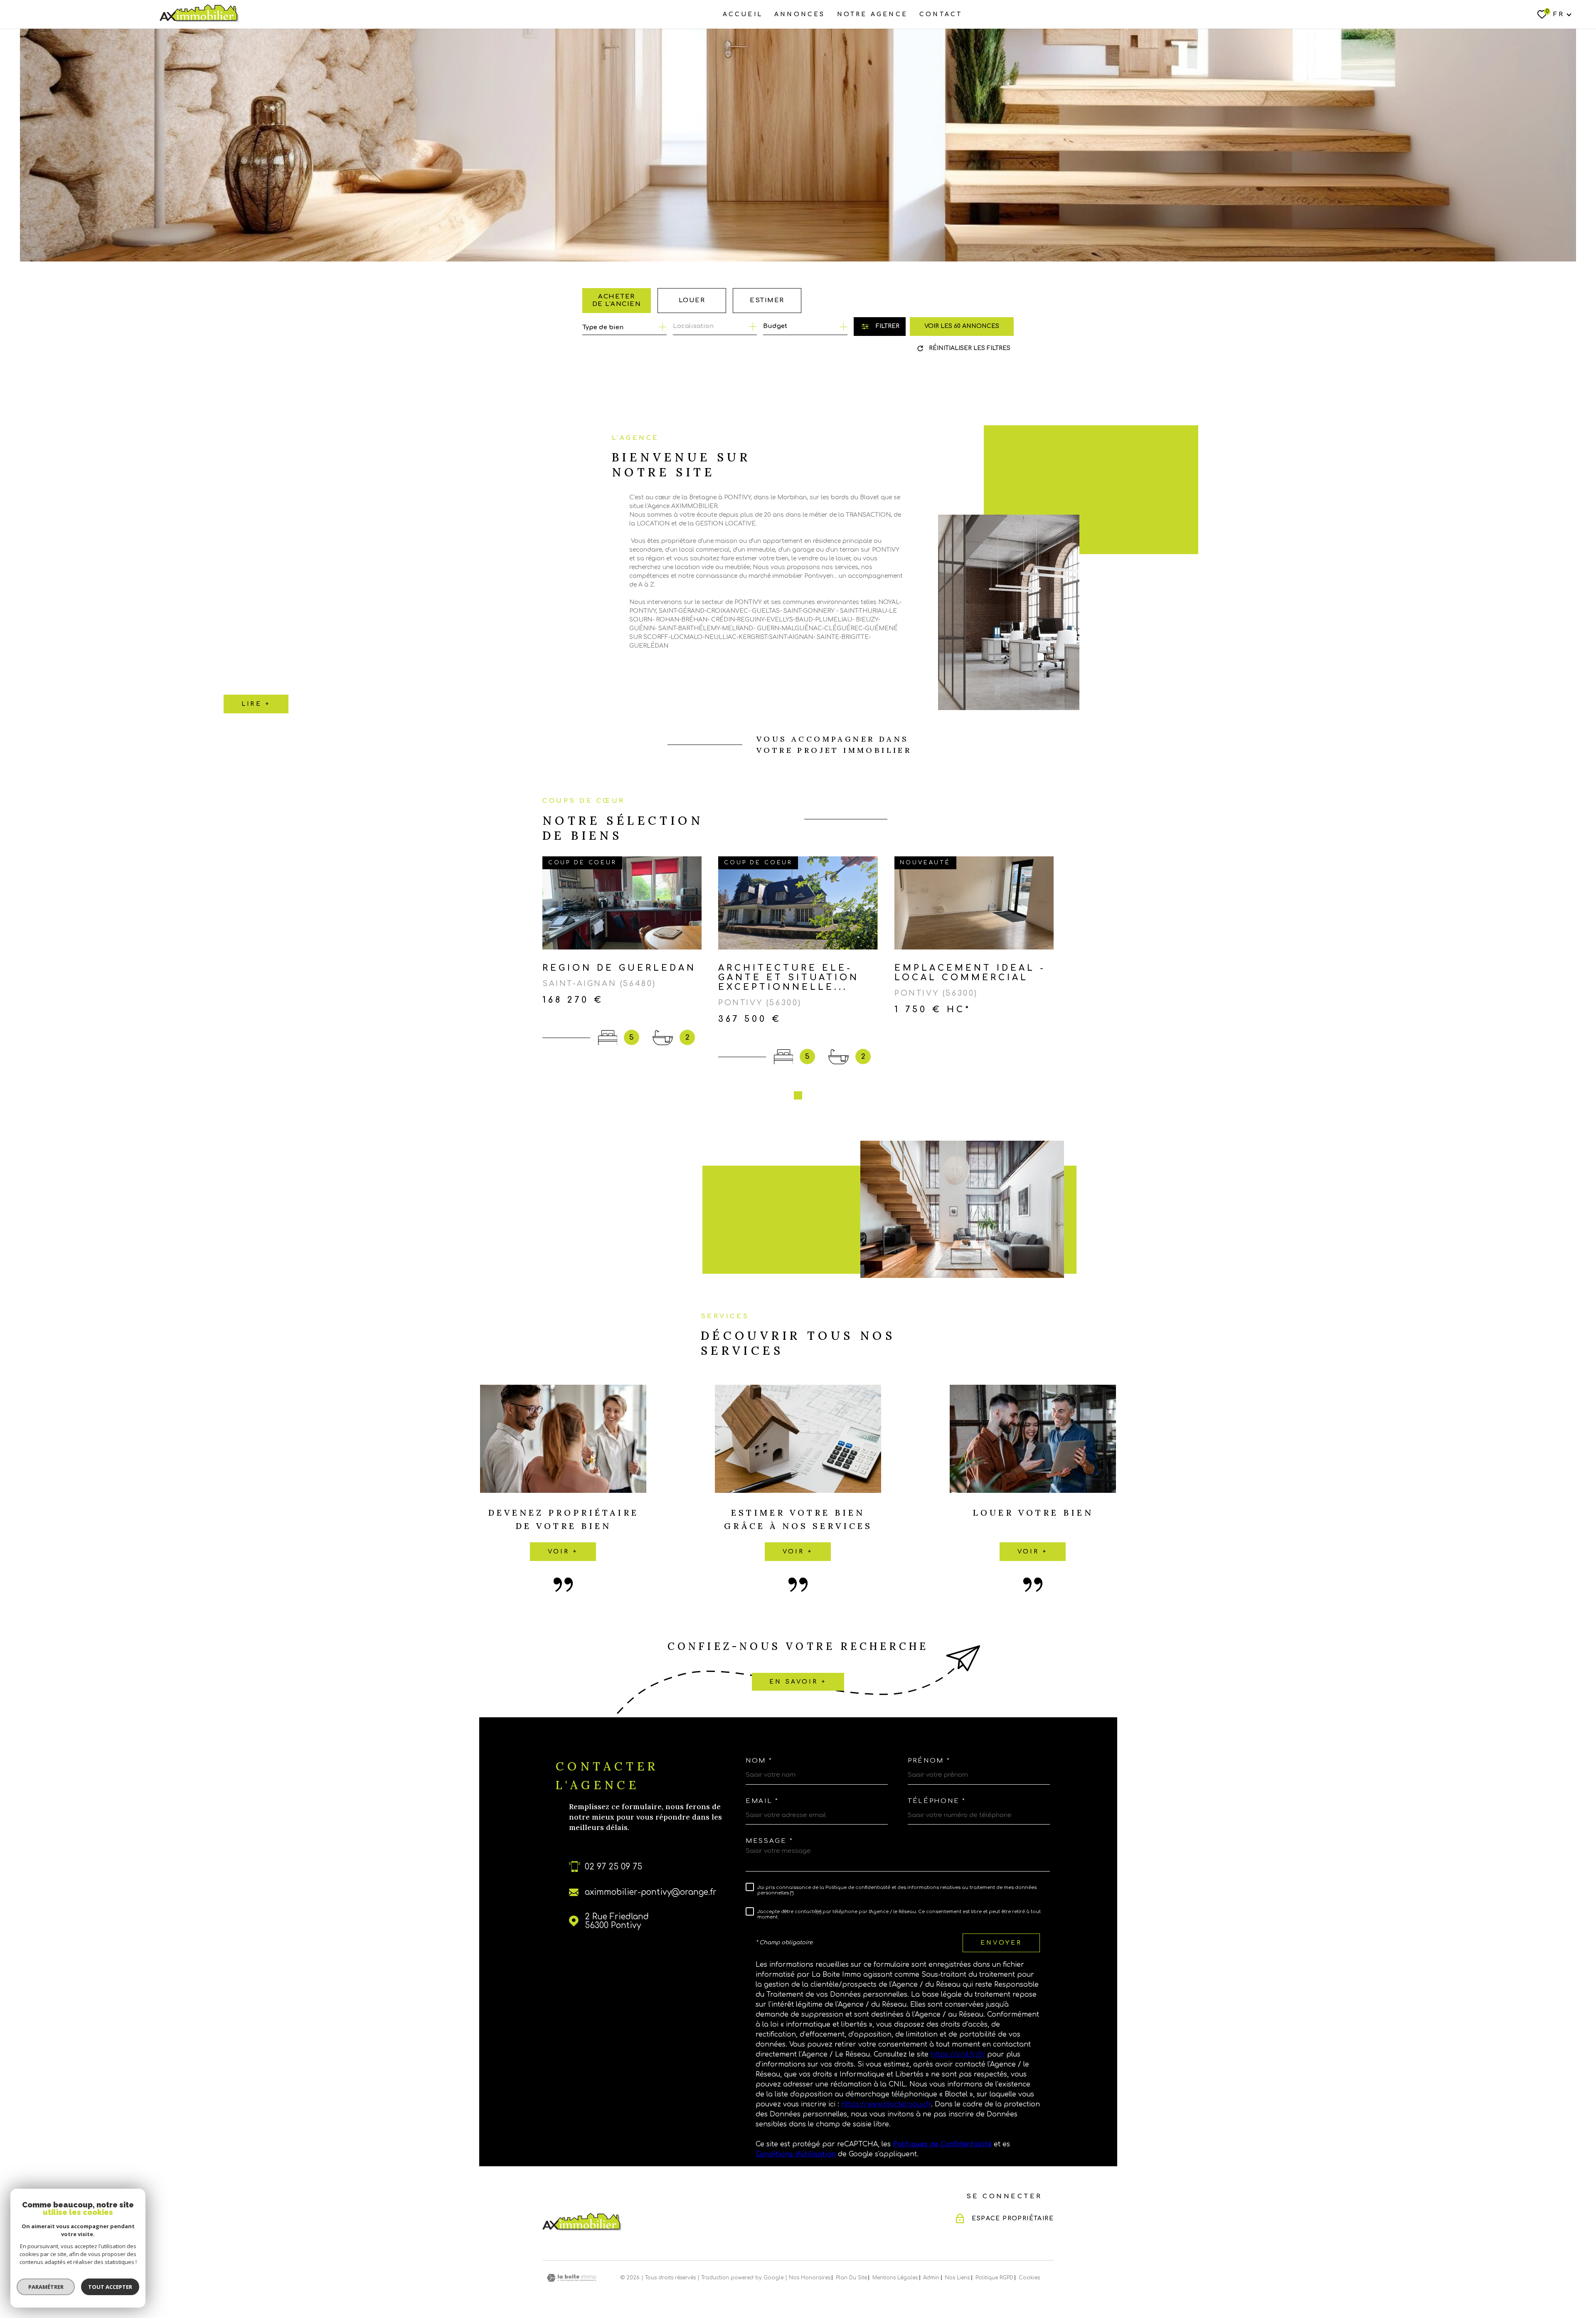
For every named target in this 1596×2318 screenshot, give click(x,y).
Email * (762, 1801)
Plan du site (851, 2278)
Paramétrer (46, 2287)
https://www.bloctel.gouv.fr (886, 2104)
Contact (941, 14)
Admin (931, 2278)
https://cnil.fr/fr (958, 2054)
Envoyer (1001, 1943)
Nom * (759, 1761)
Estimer (767, 300)
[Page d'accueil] (199, 13)
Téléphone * (937, 1801)
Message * (769, 1841)
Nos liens (957, 2278)
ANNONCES (800, 14)
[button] (798, 1095)
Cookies (1029, 2278)
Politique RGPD (994, 2278)
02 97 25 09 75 (613, 1867)
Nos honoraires (810, 2278)
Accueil (743, 14)
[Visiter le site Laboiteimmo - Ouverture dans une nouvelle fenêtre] (571, 2278)
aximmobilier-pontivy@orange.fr (651, 1892)
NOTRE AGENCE (872, 14)
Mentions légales (895, 2278)
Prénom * (929, 1761)
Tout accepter (110, 2287)
